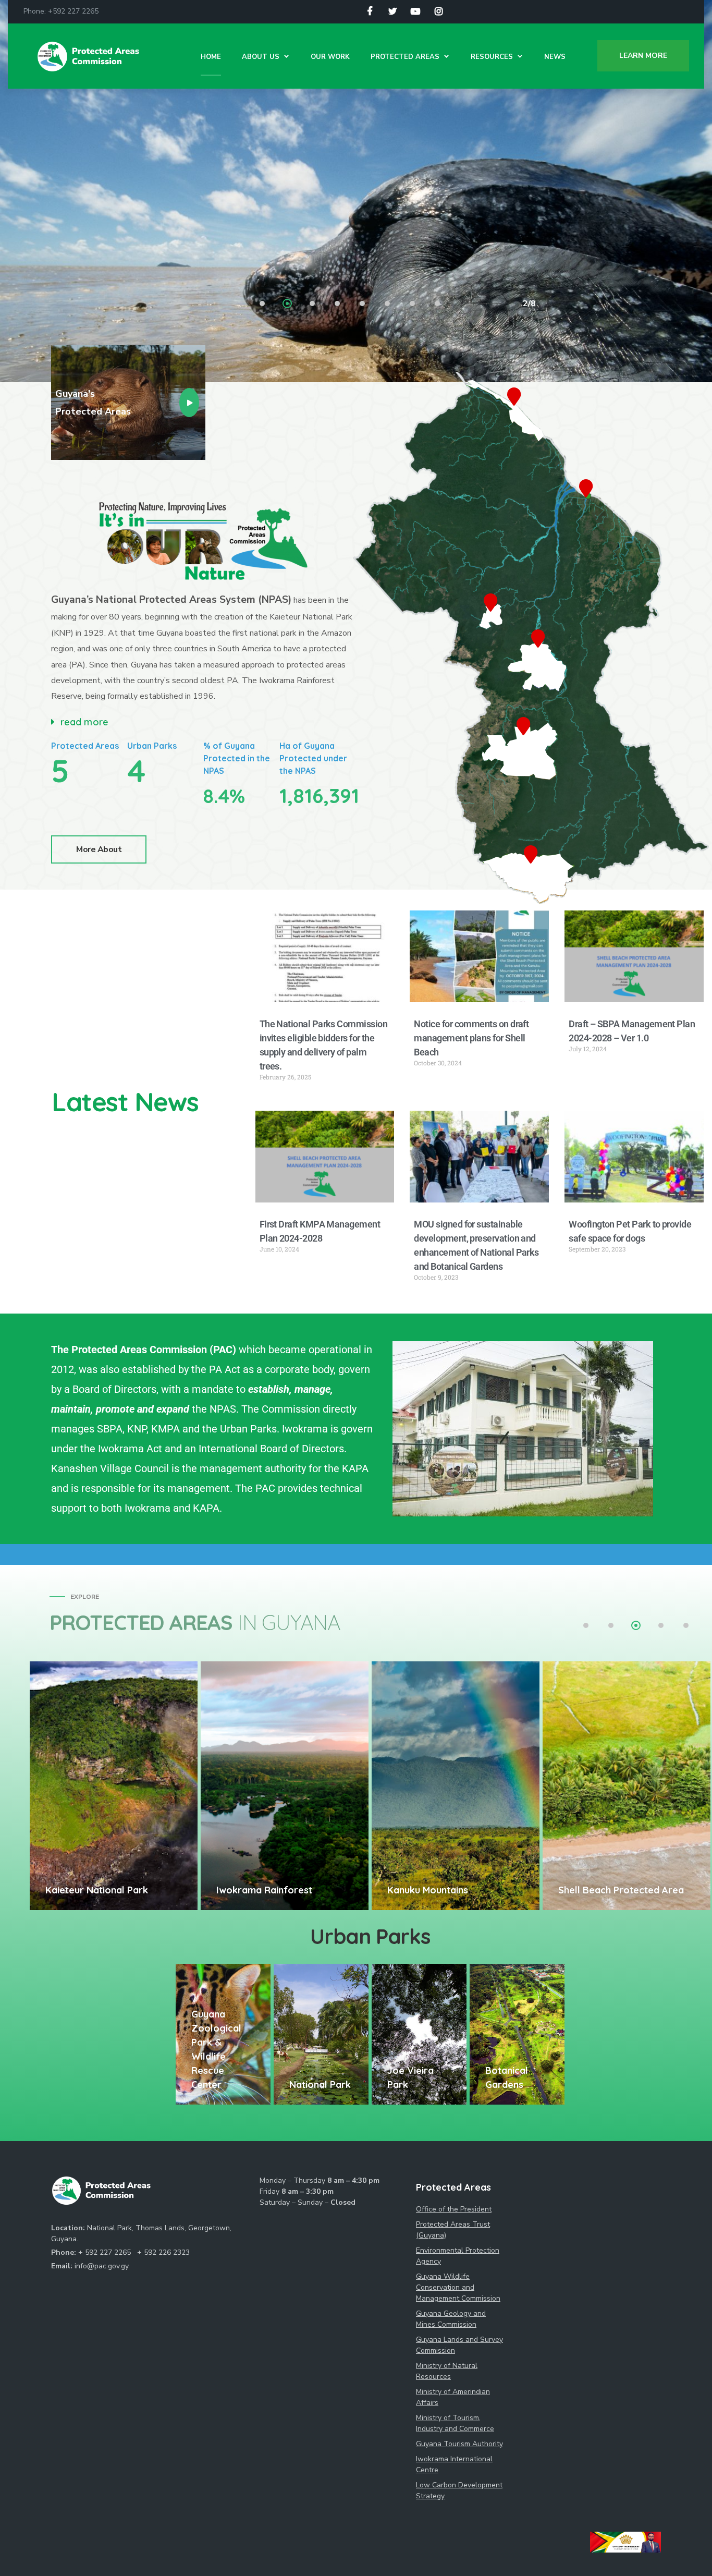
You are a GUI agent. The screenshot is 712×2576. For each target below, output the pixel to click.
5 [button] (363, 305)
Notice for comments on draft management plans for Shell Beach (471, 1038)
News (555, 57)
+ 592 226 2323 (163, 2252)
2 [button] (288, 305)
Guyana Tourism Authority (459, 2444)
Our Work (330, 57)
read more (84, 722)
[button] (204, 722)
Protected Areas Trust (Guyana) (453, 2230)
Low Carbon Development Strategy (459, 2490)
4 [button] (338, 305)
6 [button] (388, 305)
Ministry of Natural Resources (447, 2371)
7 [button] (413, 305)
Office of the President (454, 2209)
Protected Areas (405, 57)
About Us (261, 57)
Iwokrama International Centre (454, 2464)
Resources (492, 57)
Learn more (643, 56)
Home (211, 57)
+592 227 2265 (73, 11)
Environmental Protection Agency (458, 2256)
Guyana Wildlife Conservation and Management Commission (458, 2287)
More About (99, 849)
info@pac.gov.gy (102, 2266)
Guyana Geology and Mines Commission (451, 2319)
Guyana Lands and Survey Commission (459, 2345)
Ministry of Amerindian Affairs (453, 2397)
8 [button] (438, 305)
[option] (114, 1786)
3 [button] (313, 305)
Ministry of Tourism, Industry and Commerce (455, 2423)
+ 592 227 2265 (106, 2252)
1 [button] (263, 305)
